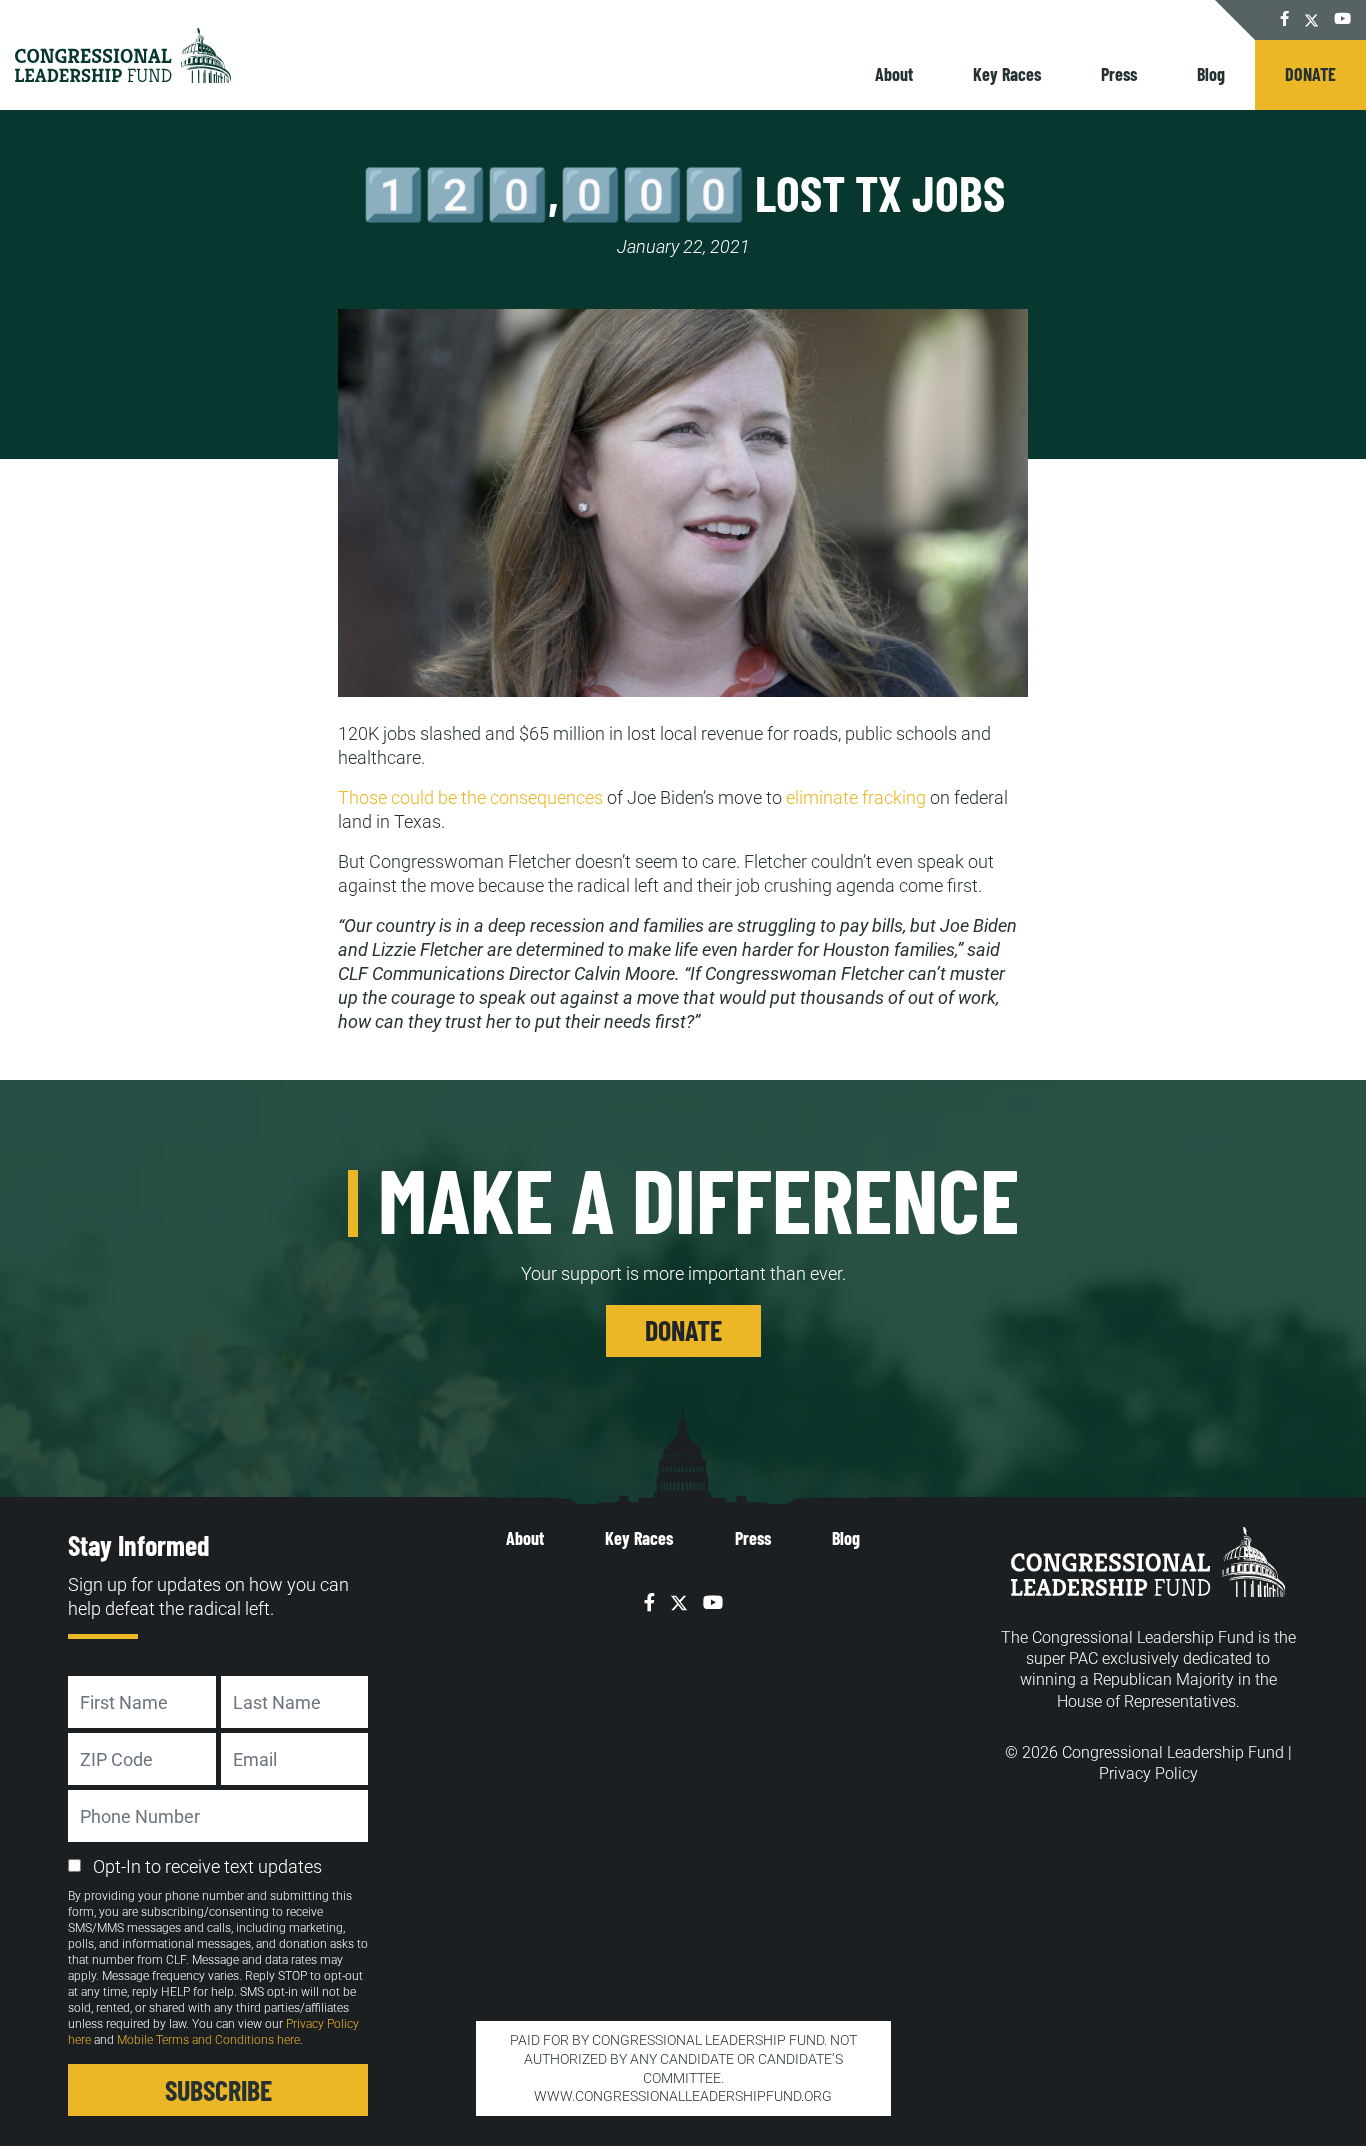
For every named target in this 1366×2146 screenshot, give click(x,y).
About (894, 74)
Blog (1211, 74)
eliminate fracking (856, 797)
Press (1119, 74)
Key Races (1007, 74)
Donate (1310, 74)
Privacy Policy (1148, 1773)
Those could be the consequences (470, 797)
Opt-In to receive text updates (207, 1866)
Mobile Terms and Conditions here (208, 2040)
